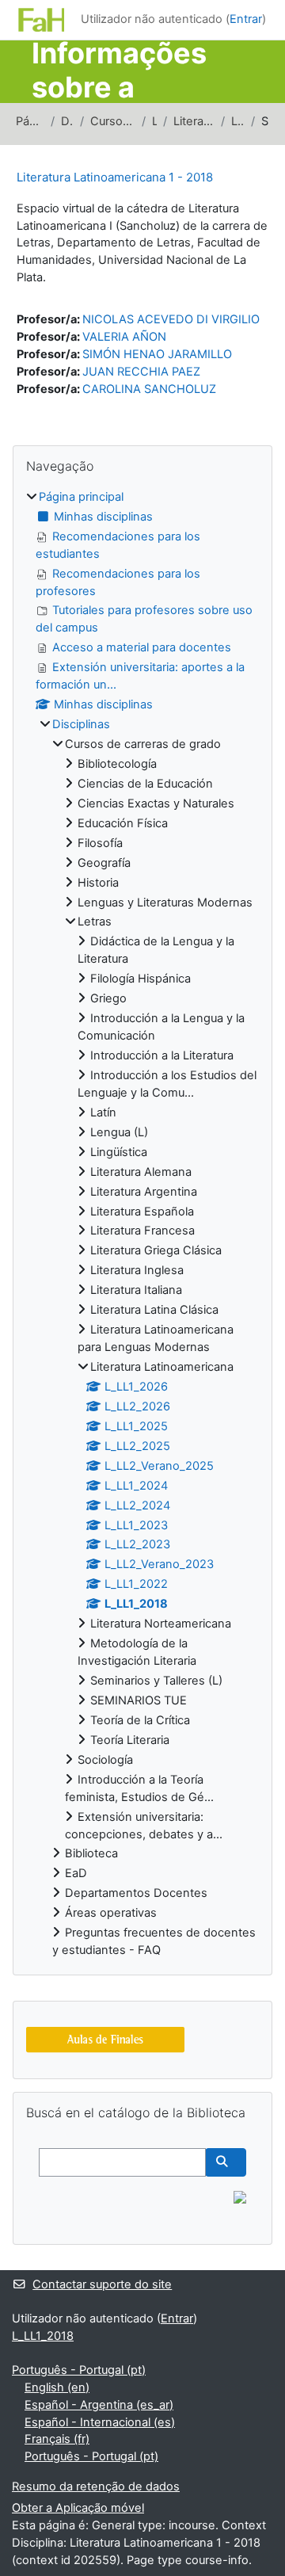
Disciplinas (67, 121)
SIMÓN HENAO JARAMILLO (157, 354)
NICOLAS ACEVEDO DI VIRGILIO (171, 319)
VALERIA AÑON (124, 337)
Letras (154, 121)
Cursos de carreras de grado (113, 121)
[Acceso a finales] (105, 2040)
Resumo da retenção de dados (96, 2486)
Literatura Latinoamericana (194, 121)
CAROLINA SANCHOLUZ (149, 389)
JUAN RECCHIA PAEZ (141, 372)
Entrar (246, 19)
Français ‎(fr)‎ (57, 2439)
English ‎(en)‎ (57, 2387)
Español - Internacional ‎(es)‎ (100, 2422)
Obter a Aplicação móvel (78, 2508)
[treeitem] (142, 1224)
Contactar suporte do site (102, 2284)
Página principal (30, 121)
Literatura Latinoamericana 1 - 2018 (115, 177)
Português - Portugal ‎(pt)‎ (79, 2370)
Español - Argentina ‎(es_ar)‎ (99, 2405)
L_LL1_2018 (238, 121)
